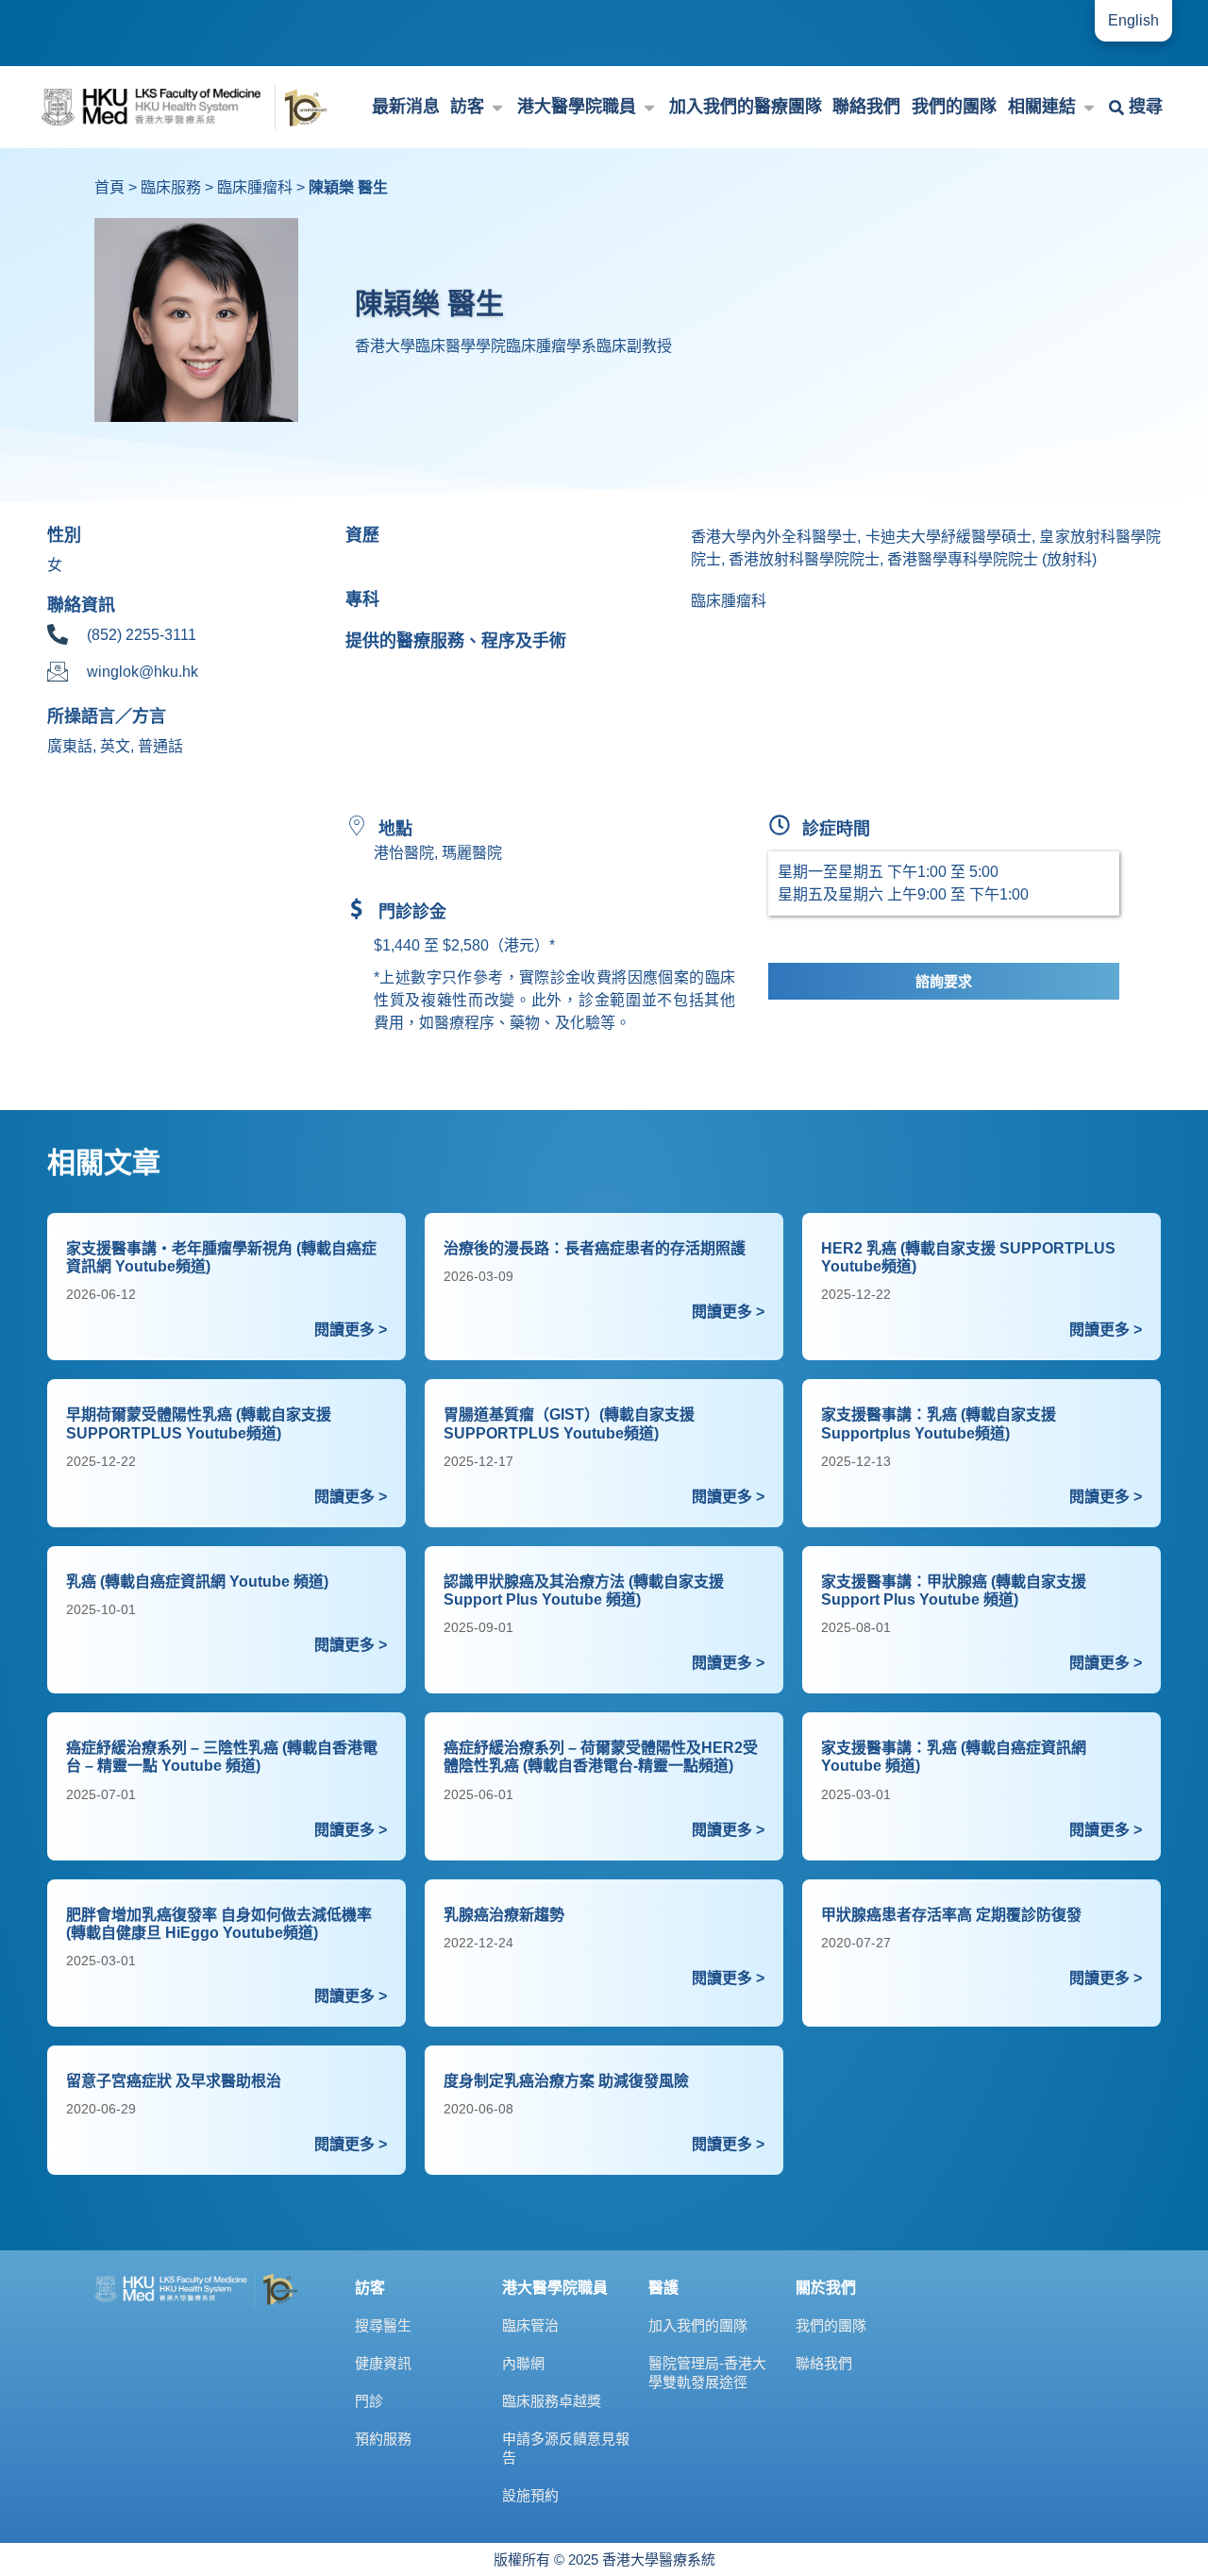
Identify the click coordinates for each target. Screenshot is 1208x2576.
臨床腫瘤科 (255, 187)
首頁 (109, 187)
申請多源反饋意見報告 (566, 2448)
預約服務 (383, 2439)
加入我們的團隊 (698, 2325)
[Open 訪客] (497, 107)
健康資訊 (383, 2363)
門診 (369, 2401)
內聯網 (523, 2363)
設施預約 (530, 2495)
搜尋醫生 (383, 2325)
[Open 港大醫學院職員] (649, 107)
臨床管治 (530, 2325)
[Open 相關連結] (1089, 107)
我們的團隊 (831, 2325)
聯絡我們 (824, 2363)
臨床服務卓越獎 (552, 2401)
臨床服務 (171, 187)
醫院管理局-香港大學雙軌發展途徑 (707, 2373)
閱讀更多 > (351, 1330)
